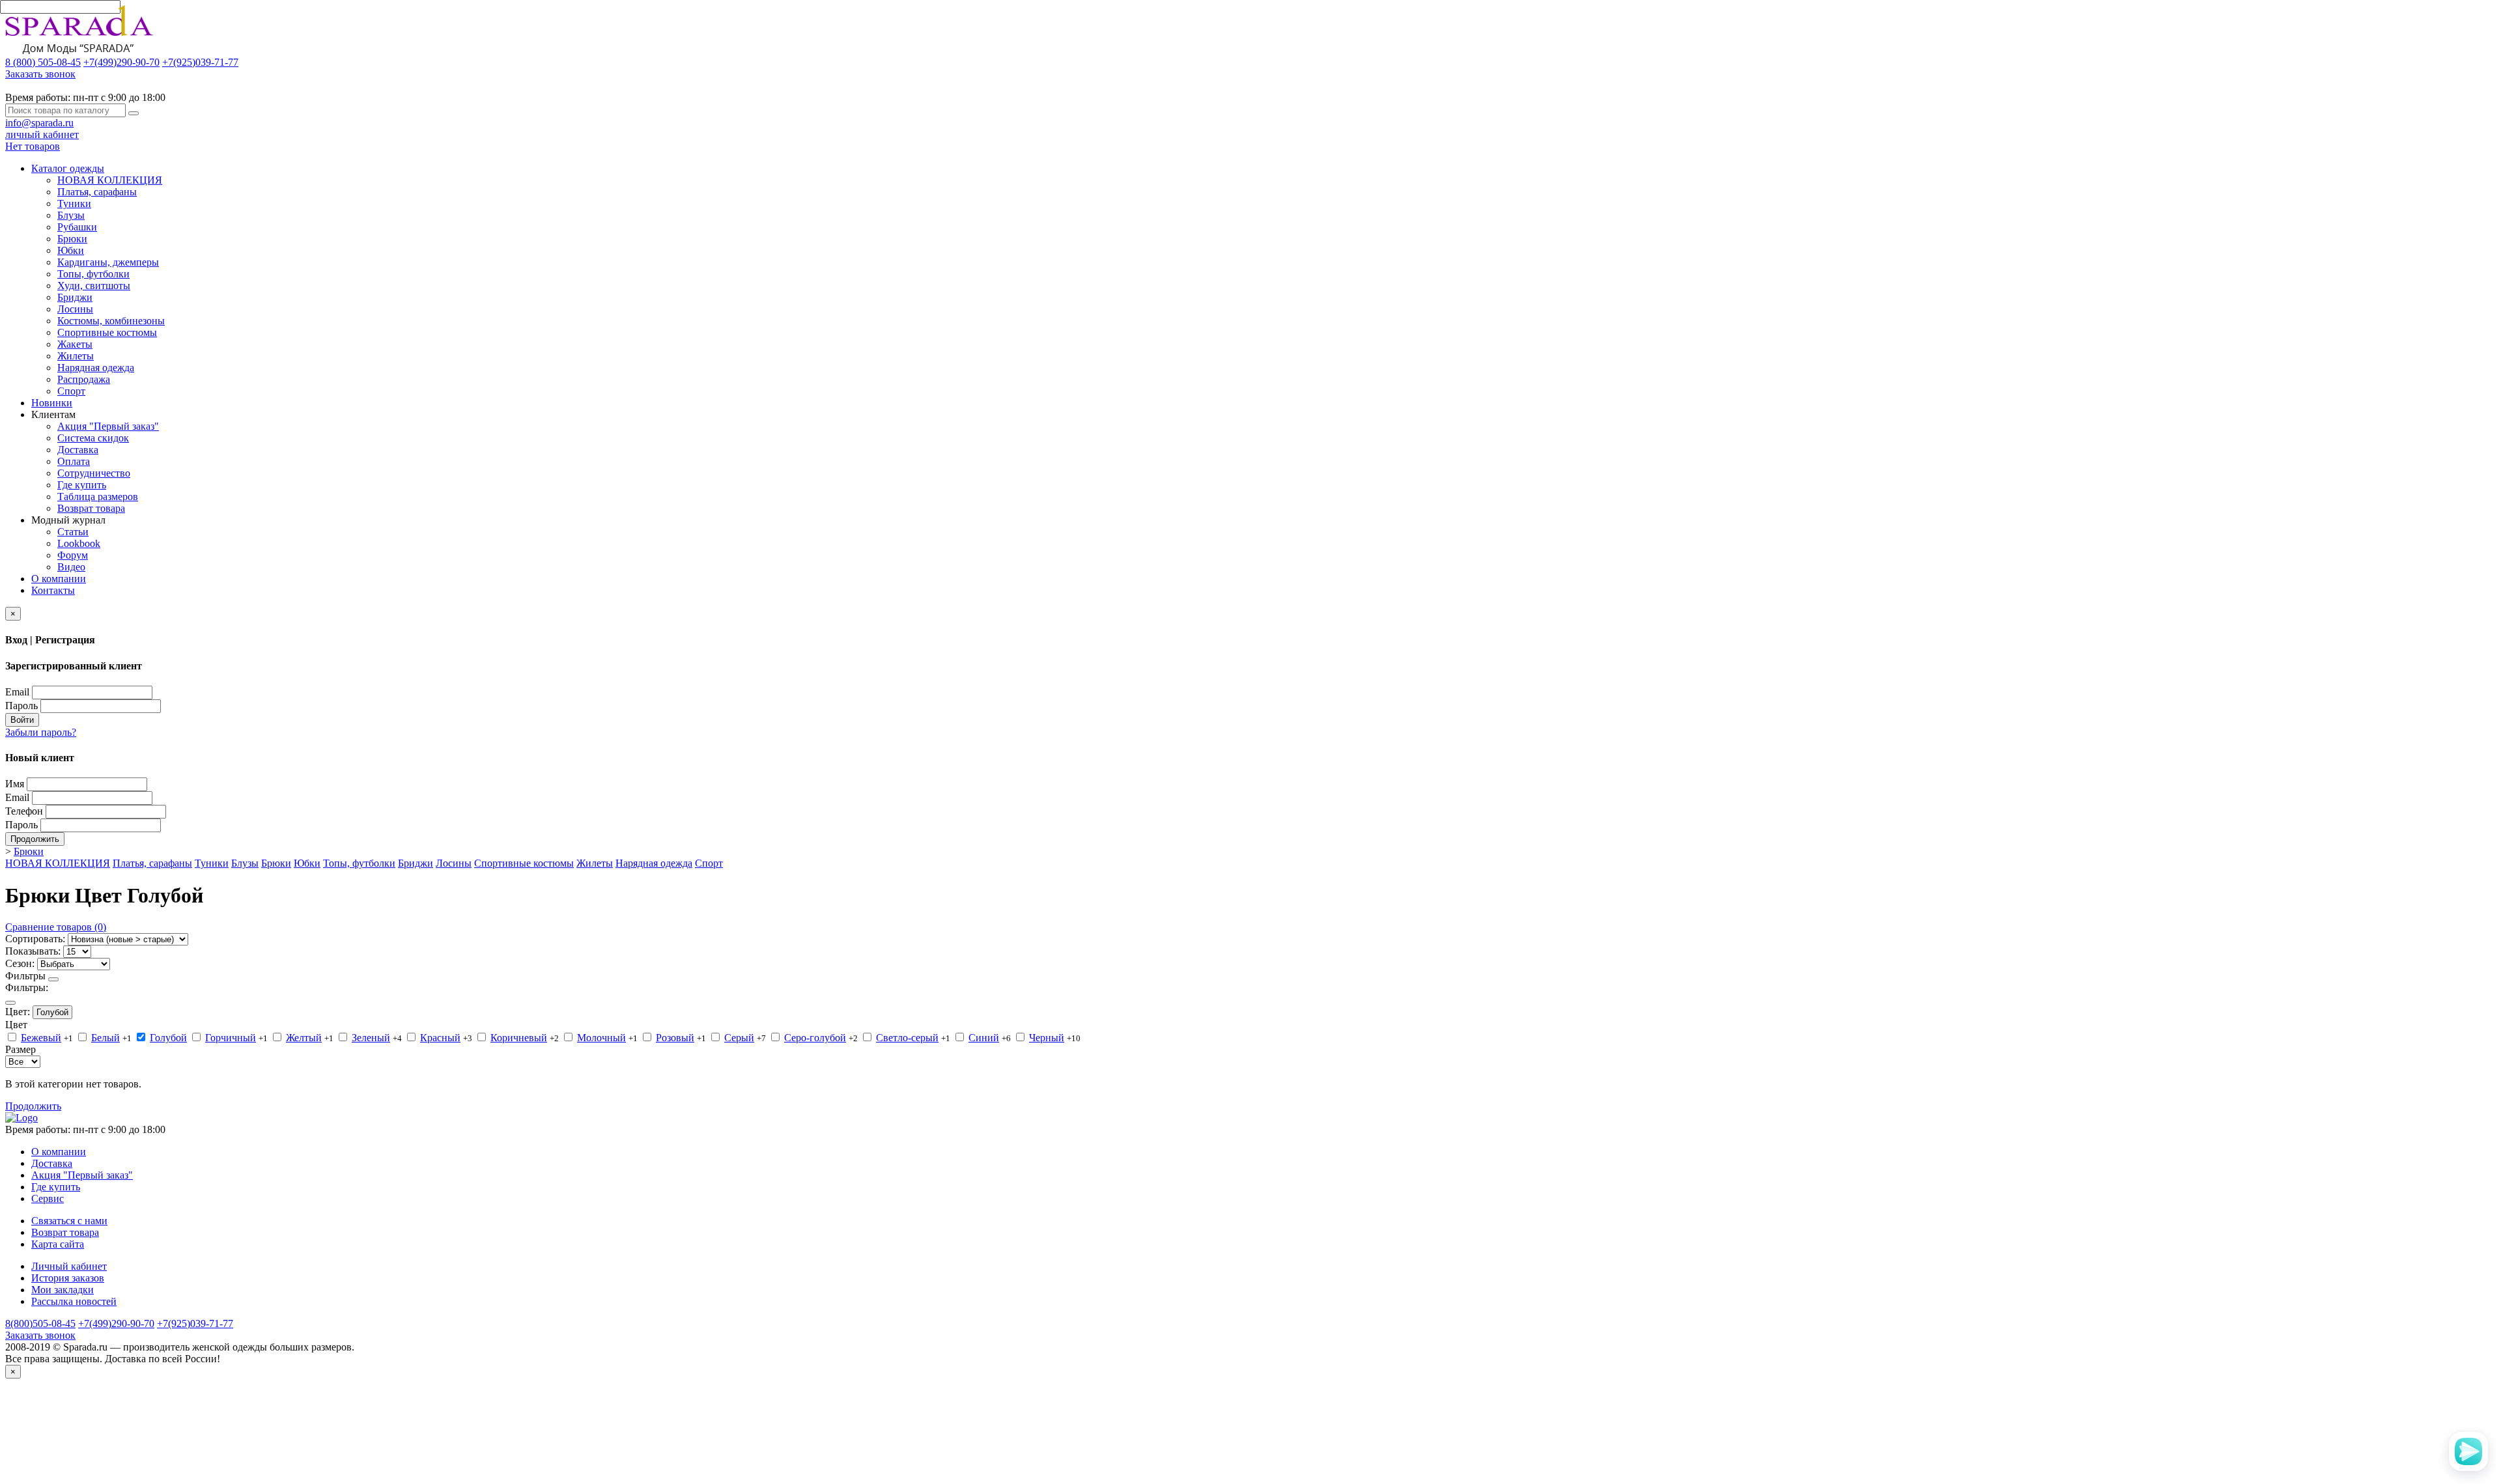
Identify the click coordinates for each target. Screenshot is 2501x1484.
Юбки (71, 250)
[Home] (21, 1118)
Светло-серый (907, 1038)
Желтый (304, 1038)
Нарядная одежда (96, 368)
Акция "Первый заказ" (108, 426)
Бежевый (41, 1038)
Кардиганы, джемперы (108, 262)
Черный (1047, 1038)
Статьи (73, 532)
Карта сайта (58, 1244)
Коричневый (519, 1038)
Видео (71, 567)
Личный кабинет (69, 1266)
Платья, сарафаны (97, 192)
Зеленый (371, 1038)
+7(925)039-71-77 (200, 62)
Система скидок (93, 438)
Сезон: (20, 963)
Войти (22, 720)
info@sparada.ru (39, 123)
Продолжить (35, 839)
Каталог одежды (68, 168)
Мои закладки (63, 1290)
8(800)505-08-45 (40, 1323)
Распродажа (84, 379)
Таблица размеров (98, 497)
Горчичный (231, 1038)
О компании (59, 579)
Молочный (601, 1038)
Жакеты (75, 344)
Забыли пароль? (41, 732)
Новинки (52, 403)
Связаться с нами (69, 1221)
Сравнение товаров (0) (56, 927)
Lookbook (79, 543)
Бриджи (75, 297)
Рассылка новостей (74, 1301)
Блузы (71, 215)
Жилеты (76, 356)
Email (17, 692)
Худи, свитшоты (94, 286)
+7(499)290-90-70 (121, 62)
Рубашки (77, 227)
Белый (106, 1038)
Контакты (53, 590)
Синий (984, 1038)
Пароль (21, 706)
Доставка (78, 450)
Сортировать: (35, 939)
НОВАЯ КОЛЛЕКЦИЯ (110, 180)
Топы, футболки (93, 274)
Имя (15, 784)
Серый (739, 1038)
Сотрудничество (94, 473)
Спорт (71, 391)
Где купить (82, 485)
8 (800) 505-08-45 (43, 62)
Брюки (72, 239)
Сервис (48, 1198)
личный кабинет (42, 134)
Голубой (52, 1012)
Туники (74, 203)
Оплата (74, 461)
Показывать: (33, 951)
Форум (73, 555)
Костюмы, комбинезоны (111, 321)
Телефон (24, 811)
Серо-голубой (815, 1038)
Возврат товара (91, 508)
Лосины (75, 309)
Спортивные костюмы (107, 332)
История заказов (68, 1278)
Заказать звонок (40, 74)
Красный (440, 1038)
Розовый (675, 1038)
